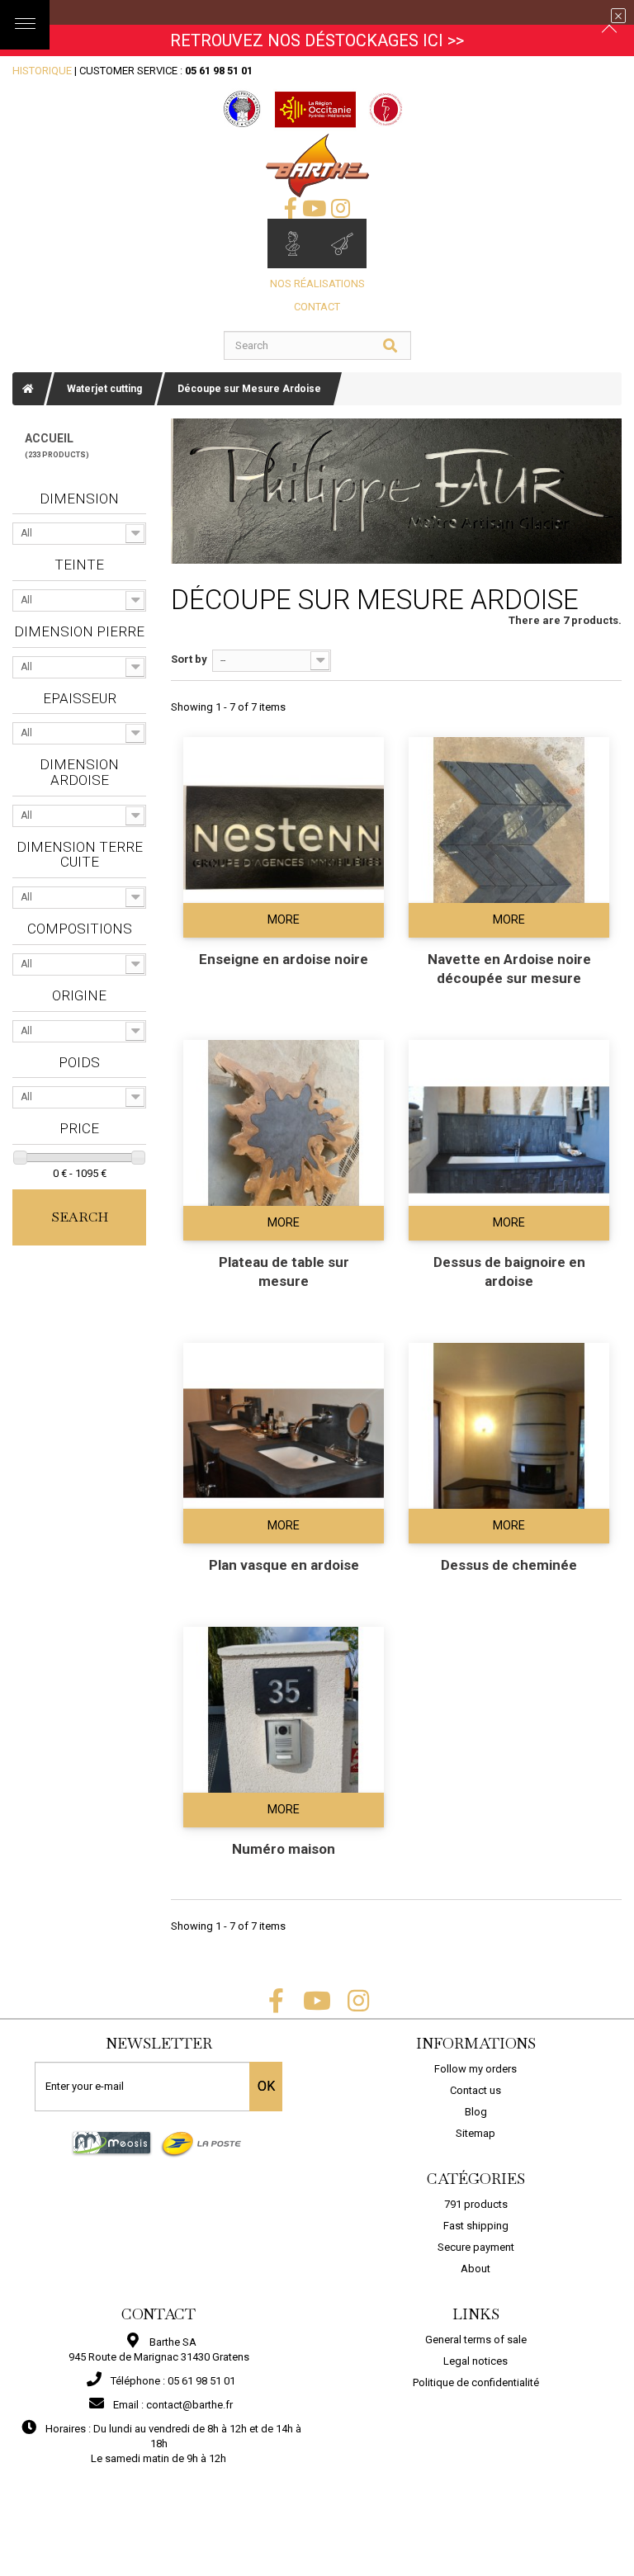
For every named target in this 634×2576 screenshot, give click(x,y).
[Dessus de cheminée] (509, 1443)
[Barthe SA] (317, 165)
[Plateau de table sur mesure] (284, 1140)
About (475, 2269)
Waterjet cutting (104, 389)
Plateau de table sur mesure (284, 1271)
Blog (476, 2112)
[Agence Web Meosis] (112, 2142)
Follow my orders (475, 2069)
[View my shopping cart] (342, 243)
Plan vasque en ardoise (284, 1565)
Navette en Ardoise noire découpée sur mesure (509, 969)
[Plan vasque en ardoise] (284, 1443)
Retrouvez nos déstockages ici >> (317, 40)
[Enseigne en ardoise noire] (284, 837)
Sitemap (475, 2133)
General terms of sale (476, 2340)
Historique (42, 71)
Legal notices (475, 2361)
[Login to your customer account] (292, 243)
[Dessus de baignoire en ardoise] (509, 1140)
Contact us (475, 2090)
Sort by (189, 659)
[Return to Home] (28, 389)
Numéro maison (284, 1849)
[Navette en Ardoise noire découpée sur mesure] (509, 837)
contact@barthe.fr (189, 2405)
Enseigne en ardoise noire (284, 959)
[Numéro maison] (284, 1727)
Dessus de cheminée (509, 1565)
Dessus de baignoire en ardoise (509, 1271)
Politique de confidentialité (476, 2382)
